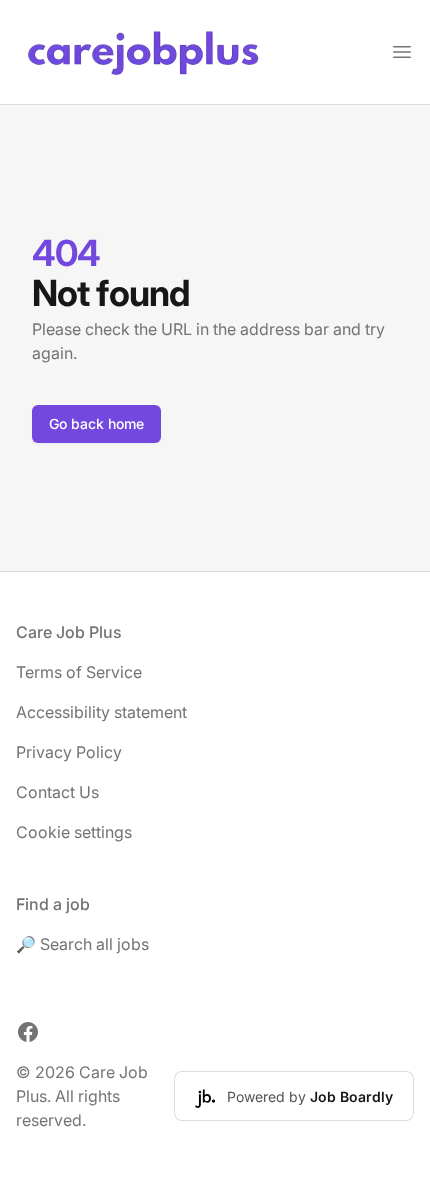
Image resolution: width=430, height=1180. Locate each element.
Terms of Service (79, 672)
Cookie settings (74, 832)
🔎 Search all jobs (82, 944)
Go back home (96, 423)
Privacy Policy (69, 752)
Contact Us (57, 792)
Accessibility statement (101, 712)
